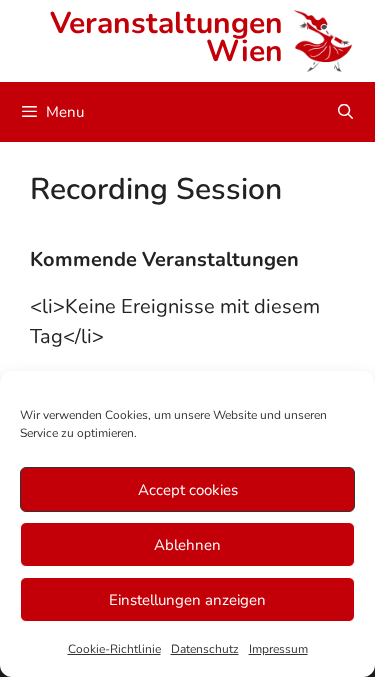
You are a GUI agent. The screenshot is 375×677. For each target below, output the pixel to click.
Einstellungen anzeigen (187, 600)
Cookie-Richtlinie (114, 649)
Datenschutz (205, 649)
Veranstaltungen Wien (166, 37)
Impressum (278, 649)
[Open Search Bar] (345, 112)
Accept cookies (188, 490)
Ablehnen (187, 545)
